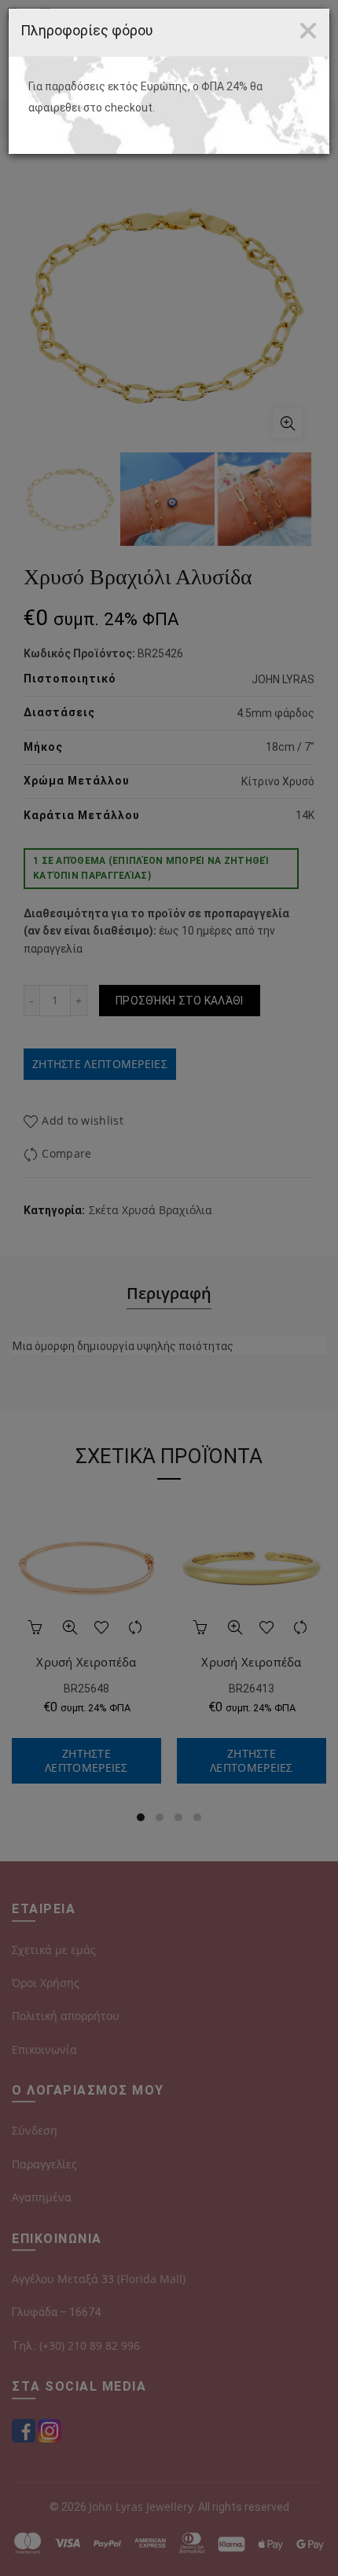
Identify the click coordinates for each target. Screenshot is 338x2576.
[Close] (308, 31)
